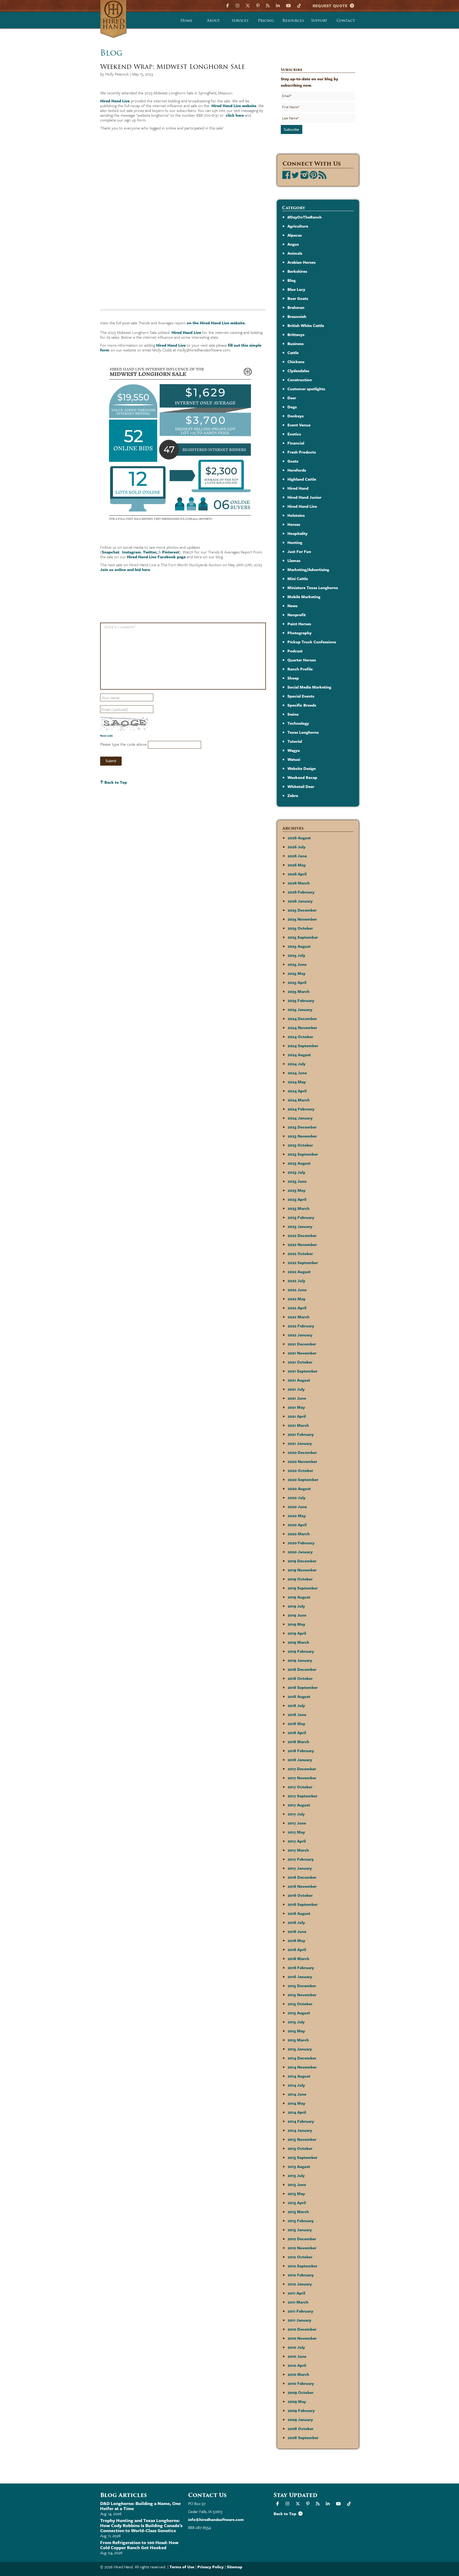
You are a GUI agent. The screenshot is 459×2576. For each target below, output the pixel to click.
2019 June (297, 1615)
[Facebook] (228, 5)
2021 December (302, 1344)
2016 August (299, 1913)
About (213, 20)
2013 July (296, 2175)
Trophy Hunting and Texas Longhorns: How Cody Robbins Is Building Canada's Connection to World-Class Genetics (141, 2525)
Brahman (296, 307)
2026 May (297, 865)
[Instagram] (237, 5)
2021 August (299, 1380)
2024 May (297, 1082)
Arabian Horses (301, 262)
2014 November (302, 2067)
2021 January (300, 1443)
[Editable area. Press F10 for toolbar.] (182, 661)
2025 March (299, 991)
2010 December (302, 2329)
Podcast (295, 651)
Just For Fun (299, 551)
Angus (293, 244)
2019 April (297, 1633)
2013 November (302, 2139)
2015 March (298, 2040)
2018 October (300, 1678)
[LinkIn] (278, 5)
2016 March (298, 1958)
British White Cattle (306, 325)
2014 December (302, 2058)
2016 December (302, 1877)
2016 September (303, 1904)
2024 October (300, 1037)
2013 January (300, 2230)
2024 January (300, 1118)
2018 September (303, 1687)
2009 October (301, 2392)
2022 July (296, 1281)
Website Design (302, 768)
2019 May (296, 1624)
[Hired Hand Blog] (268, 5)
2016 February (301, 1967)
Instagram (132, 552)
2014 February (301, 2121)
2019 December (302, 1561)
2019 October (300, 1579)
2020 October (300, 1470)
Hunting (295, 542)
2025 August (299, 946)
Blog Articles (124, 2495)
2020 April (297, 1525)
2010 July (296, 2347)
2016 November (302, 1886)
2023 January (300, 1226)
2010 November (302, 2338)
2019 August (299, 1597)
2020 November (302, 1461)
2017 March (298, 1850)
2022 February (301, 1326)
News (292, 606)
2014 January (300, 2130)
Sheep (293, 678)
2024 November (302, 1027)
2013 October (300, 2148)
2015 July (296, 2022)
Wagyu (294, 750)
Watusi (294, 759)
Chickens (296, 362)
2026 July (297, 847)
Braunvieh (297, 316)
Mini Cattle (298, 578)
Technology (298, 723)
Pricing (266, 20)
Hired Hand (298, 488)
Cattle (293, 353)
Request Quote (331, 6)
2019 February (301, 1651)
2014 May (296, 2103)
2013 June (297, 2184)
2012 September (303, 2266)
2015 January (300, 2049)
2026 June (297, 856)
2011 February (300, 2311)
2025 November (302, 919)
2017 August (299, 1805)
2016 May (296, 1940)
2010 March (298, 2374)
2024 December (302, 1018)
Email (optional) (115, 709)
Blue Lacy (296, 289)
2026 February (301, 892)
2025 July (296, 955)
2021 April (297, 1416)
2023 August (299, 1163)
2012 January (300, 2284)
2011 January (299, 2320)
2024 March (299, 1100)
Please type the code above (124, 744)
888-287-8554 (199, 2527)
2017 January (300, 1868)
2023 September (303, 1154)
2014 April (297, 2112)
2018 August (299, 1696)
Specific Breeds (302, 705)
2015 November (302, 1995)
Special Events (301, 696)
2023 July (296, 1172)
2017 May (296, 1832)
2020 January (300, 1552)
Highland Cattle (302, 479)
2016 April (297, 1949)
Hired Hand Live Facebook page (156, 557)
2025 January (300, 1009)
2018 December (302, 1669)
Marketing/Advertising (308, 569)
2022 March (299, 1317)
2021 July (296, 1389)
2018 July (296, 1705)
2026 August (299, 838)
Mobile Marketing (304, 597)
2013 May (296, 2193)
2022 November (302, 1244)
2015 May (296, 2031)
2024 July (297, 1064)
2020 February (301, 1543)
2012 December (302, 2239)
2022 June (297, 1290)
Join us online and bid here (125, 569)
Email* (287, 96)
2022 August (299, 1272)
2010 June (297, 2356)
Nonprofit (297, 615)
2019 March (298, 1642)
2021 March (298, 1425)
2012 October (300, 2257)
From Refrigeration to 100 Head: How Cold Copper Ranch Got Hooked (139, 2545)
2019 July (296, 1606)
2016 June (297, 1931)
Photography (299, 633)
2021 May (296, 1407)
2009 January (300, 2419)
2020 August (299, 1488)
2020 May (297, 1516)
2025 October (300, 928)
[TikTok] (299, 5)
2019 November (302, 1570)
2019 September (303, 1588)
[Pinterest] (258, 5)
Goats (293, 461)
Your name (110, 698)
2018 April (297, 1732)
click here (235, 115)
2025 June (297, 964)
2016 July (296, 1922)
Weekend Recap (302, 777)
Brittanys (296, 334)
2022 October (300, 1253)
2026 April (297, 874)
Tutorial (295, 741)
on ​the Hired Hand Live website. (216, 323)
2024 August (299, 1055)
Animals (295, 253)
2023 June (297, 1181)
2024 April (297, 1091)
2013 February (301, 2221)
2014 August (299, 2076)
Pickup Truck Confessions (312, 642)
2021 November (302, 1353)
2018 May (296, 1723)
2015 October (300, 2004)
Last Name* (291, 118)
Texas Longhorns (303, 732)
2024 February (301, 1109)
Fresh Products (302, 452)
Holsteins (296, 515)
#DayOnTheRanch (305, 217)
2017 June (297, 1823)
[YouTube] (288, 5)
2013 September (303, 2157)
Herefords (297, 470)
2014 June (297, 2094)
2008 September (303, 2437)
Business (296, 343)
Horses (294, 524)
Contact (346, 20)
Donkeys (296, 416)
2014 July (296, 2085)
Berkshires (297, 271)
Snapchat (110, 552)
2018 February (301, 1751)
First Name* (291, 107)
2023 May (297, 1190)
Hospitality (297, 533)
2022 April (297, 1308)
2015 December (302, 1986)
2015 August (299, 2013)
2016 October (300, 1895)
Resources (293, 20)
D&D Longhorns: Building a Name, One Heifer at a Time (140, 2506)
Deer (292, 398)
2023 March (299, 1208)
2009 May (297, 2401)
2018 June (297, 1714)
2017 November (302, 1778)
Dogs (292, 407)
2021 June (297, 1398)
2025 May (297, 973)
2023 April (297, 1199)
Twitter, (150, 552)
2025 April (297, 982)
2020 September (303, 1479)
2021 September (303, 1371)
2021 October (300, 1362)
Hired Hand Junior (304, 497)
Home (186, 20)
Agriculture (298, 226)
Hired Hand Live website (234, 106)
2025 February (301, 1000)
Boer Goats (298, 298)
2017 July (296, 1814)
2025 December (302, 910)
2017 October (300, 1787)
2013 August (299, 2166)
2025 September (303, 937)
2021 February (301, 1434)
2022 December (302, 1235)
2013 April (297, 2202)
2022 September (303, 1262)
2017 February (301, 1859)
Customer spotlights (306, 389)
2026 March (299, 883)
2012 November (302, 2248)
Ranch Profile (300, 669)
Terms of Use (182, 2567)
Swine (293, 714)
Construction (300, 380)
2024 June (297, 1073)
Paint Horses (299, 624)
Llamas (294, 560)
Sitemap (235, 2567)
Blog (292, 280)
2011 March (298, 2302)
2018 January (300, 1760)
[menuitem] (186, 20)
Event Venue (299, 425)
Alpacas (295, 235)
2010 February (301, 2383)
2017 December (302, 1769)
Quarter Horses (302, 660)
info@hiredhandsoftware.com (216, 2519)
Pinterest (171, 552)
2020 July (297, 1497)
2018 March (298, 1742)
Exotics (294, 434)
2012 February (301, 2275)
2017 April (297, 1841)
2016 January (300, 1977)
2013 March (298, 2212)
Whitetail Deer (301, 786)
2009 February (301, 2410)
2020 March (299, 1534)
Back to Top (115, 782)
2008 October (301, 2428)
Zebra (293, 795)
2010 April (297, 2365)
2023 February (301, 1217)
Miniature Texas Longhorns (313, 588)
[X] (248, 5)
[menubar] (266, 20)
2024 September (303, 1046)
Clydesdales (298, 371)
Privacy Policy (211, 2567)
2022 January (300, 1335)
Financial (296, 443)
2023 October (300, 1145)
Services (240, 20)
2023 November (302, 1136)
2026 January (300, 901)
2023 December (302, 1127)
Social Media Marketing (309, 687)
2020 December (302, 1452)
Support (319, 20)
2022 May (297, 1299)
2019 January (300, 1660)
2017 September (303, 1796)
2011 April (296, 2293)
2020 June (297, 1507)
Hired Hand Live (115, 101)
